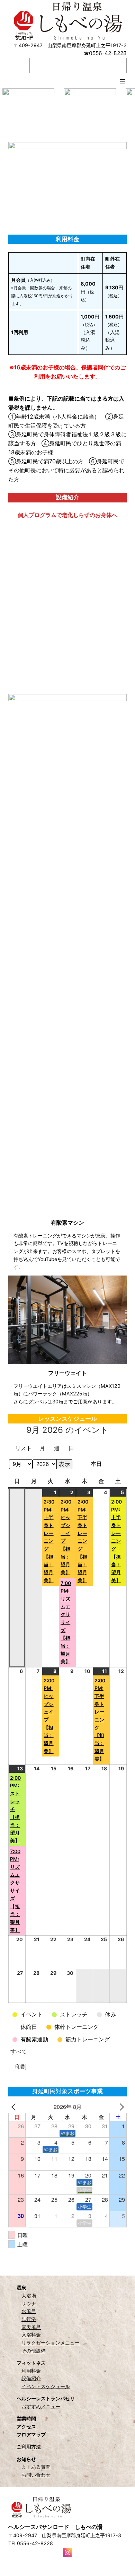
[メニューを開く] (123, 82)
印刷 (22, 2068)
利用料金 (31, 2371)
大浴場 (29, 2295)
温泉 (21, 2288)
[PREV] (15, 2107)
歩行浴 (29, 2319)
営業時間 (26, 2419)
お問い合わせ (36, 2475)
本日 (96, 1464)
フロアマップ (31, 2434)
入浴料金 (31, 2335)
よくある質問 (36, 2467)
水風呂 (29, 2311)
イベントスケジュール (46, 2386)
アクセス (26, 2426)
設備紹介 (31, 2378)
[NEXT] (120, 2107)
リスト (25, 1449)
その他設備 (34, 2351)
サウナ (29, 2303)
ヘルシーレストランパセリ (46, 2398)
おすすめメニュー (41, 2406)
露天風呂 (31, 2327)
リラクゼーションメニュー (51, 2343)
